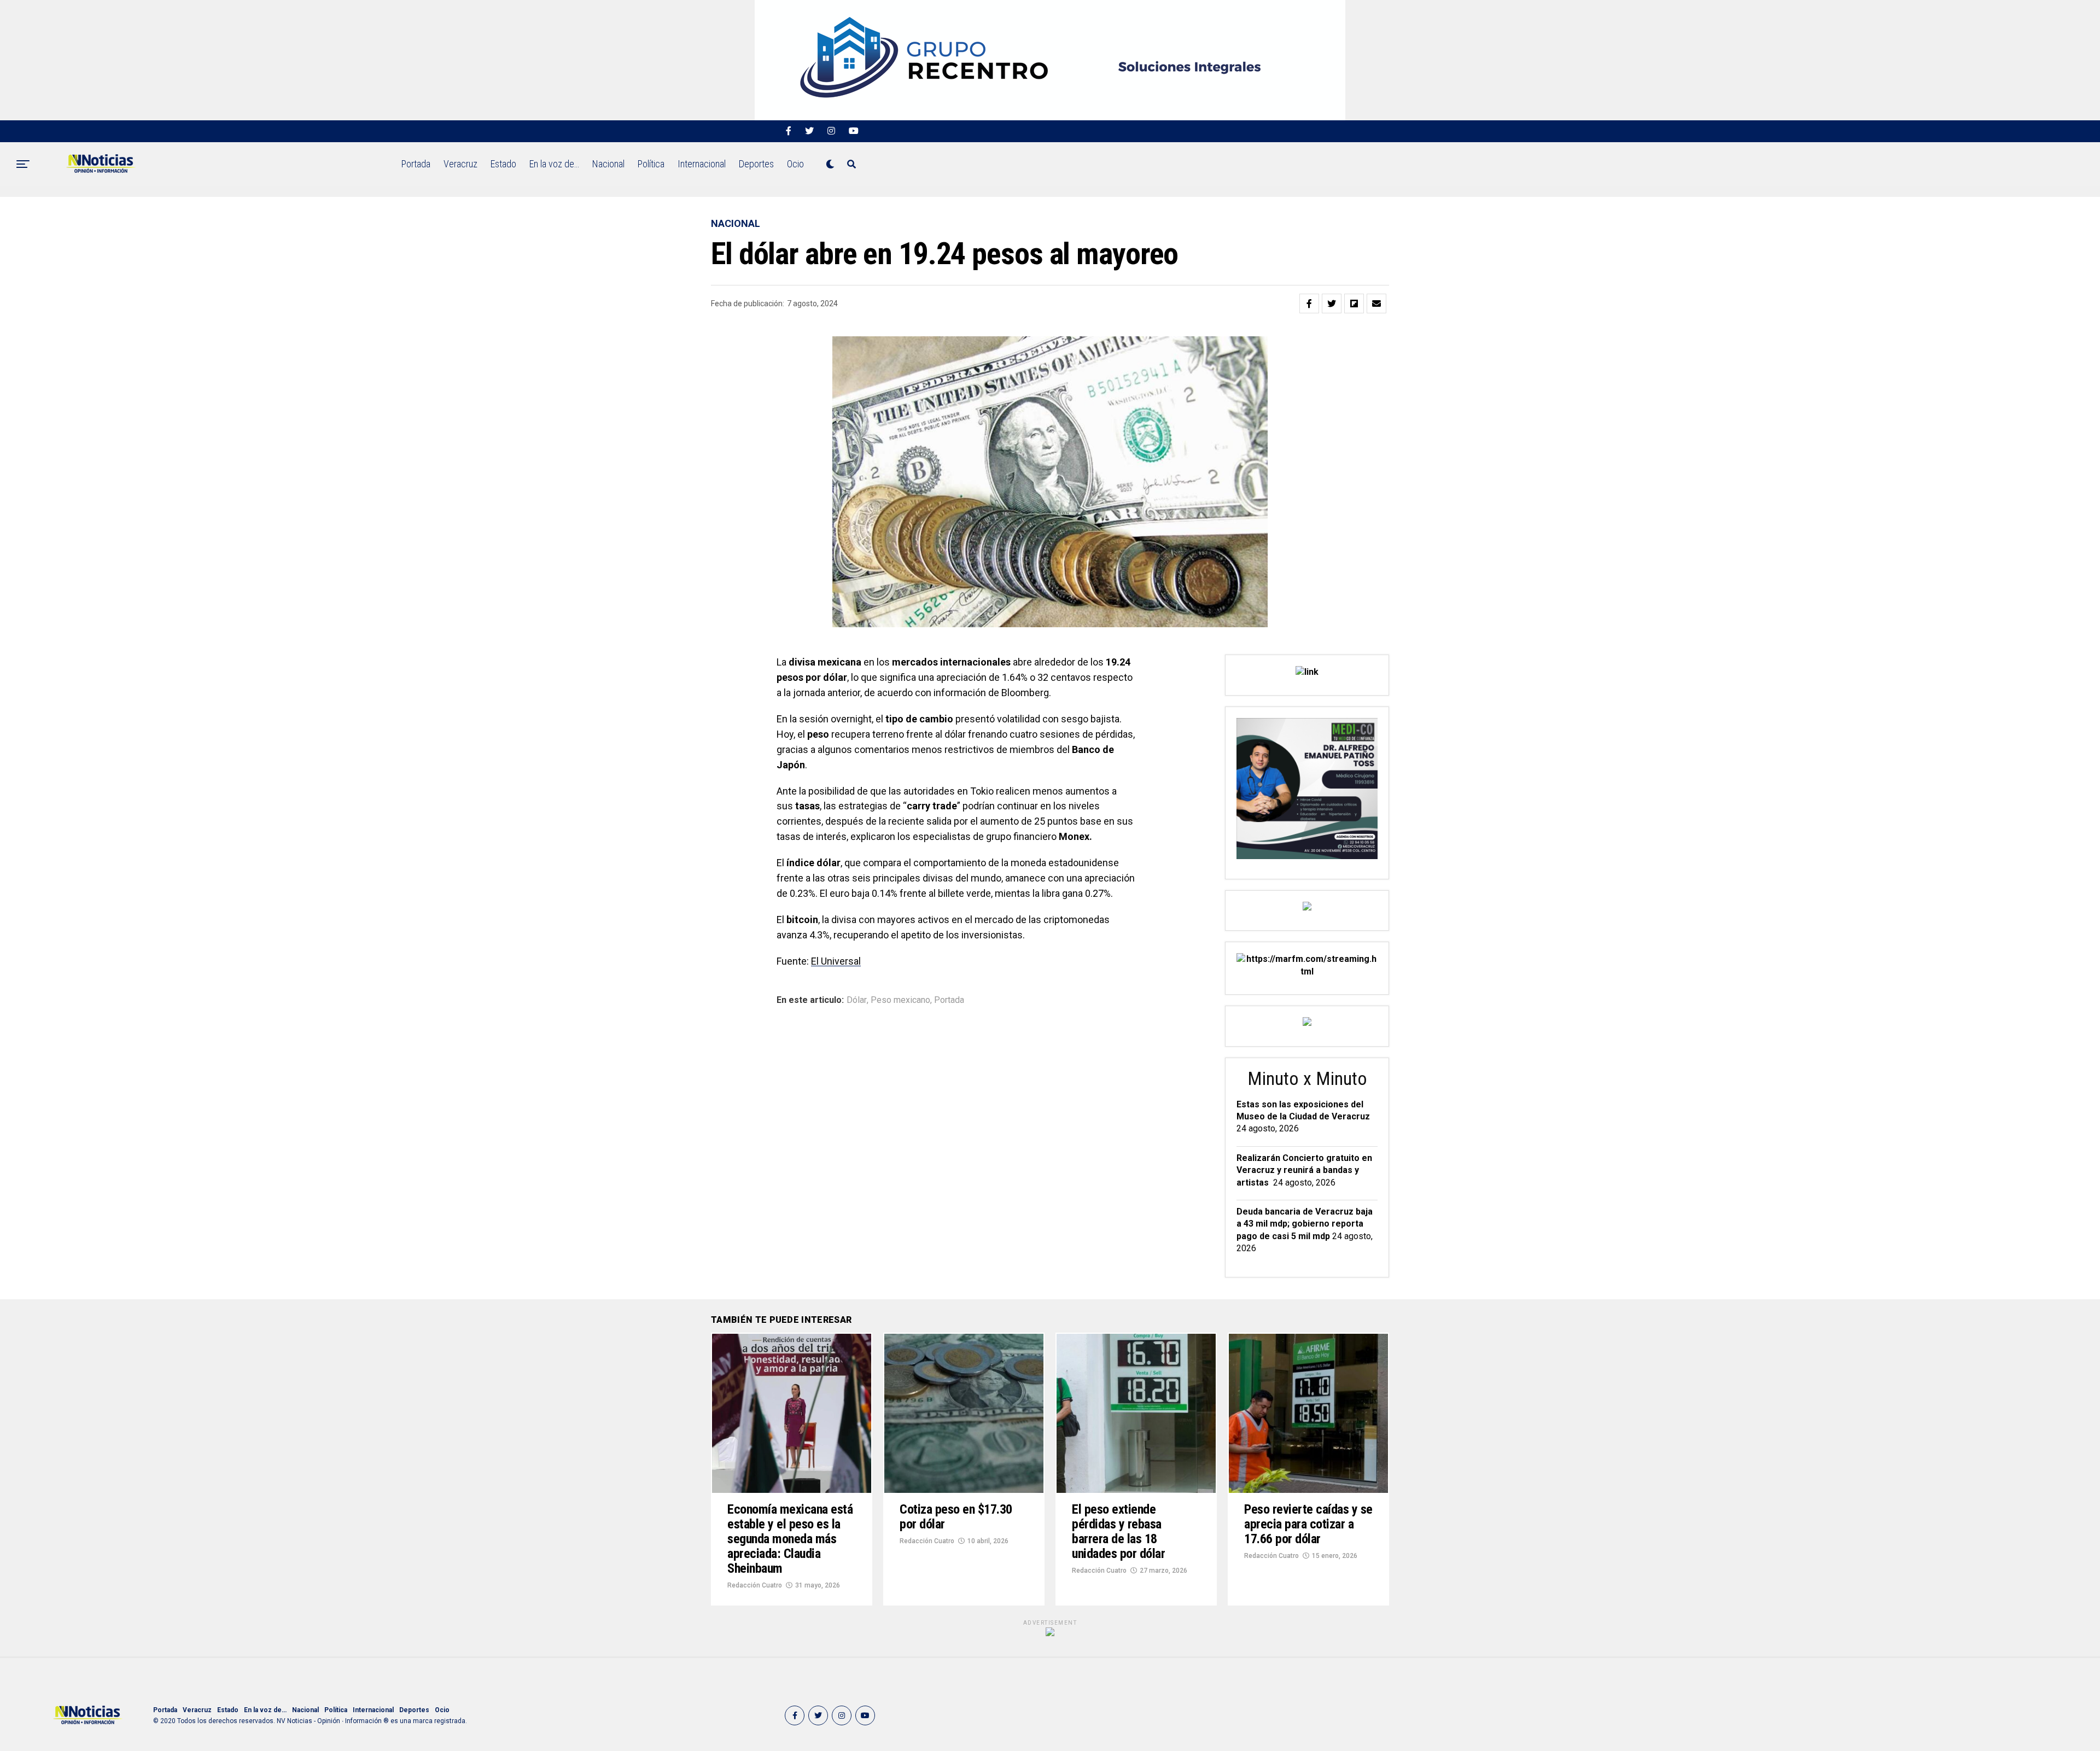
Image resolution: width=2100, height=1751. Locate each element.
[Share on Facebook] (1309, 303)
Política (651, 164)
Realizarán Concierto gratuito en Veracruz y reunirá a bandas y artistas (1304, 1170)
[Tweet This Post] (1332, 303)
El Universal (836, 961)
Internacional (702, 164)
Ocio (795, 164)
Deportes (756, 164)
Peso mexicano (900, 1000)
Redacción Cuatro (755, 1585)
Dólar (857, 1000)
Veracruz (460, 164)
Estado (503, 164)
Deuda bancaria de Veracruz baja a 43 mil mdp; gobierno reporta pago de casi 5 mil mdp (1305, 1224)
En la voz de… (554, 164)
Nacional (608, 164)
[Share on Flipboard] (1354, 303)
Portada (416, 164)
